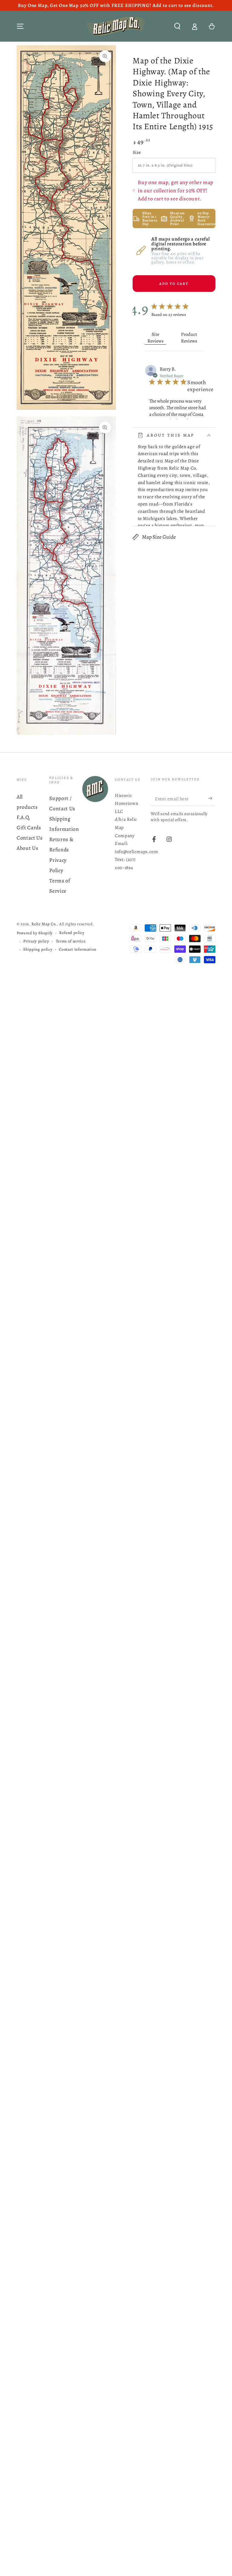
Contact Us (30, 838)
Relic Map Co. (44, 924)
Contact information (78, 949)
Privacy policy (36, 941)
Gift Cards (29, 827)
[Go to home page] (116, 26)
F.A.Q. (24, 817)
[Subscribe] (212, 798)
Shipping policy (38, 949)
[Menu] (20, 26)
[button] (177, 26)
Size (137, 152)
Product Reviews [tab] (189, 338)
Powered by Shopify (35, 933)
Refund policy (72, 933)
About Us (27, 848)
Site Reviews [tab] (155, 338)
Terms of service (71, 941)
